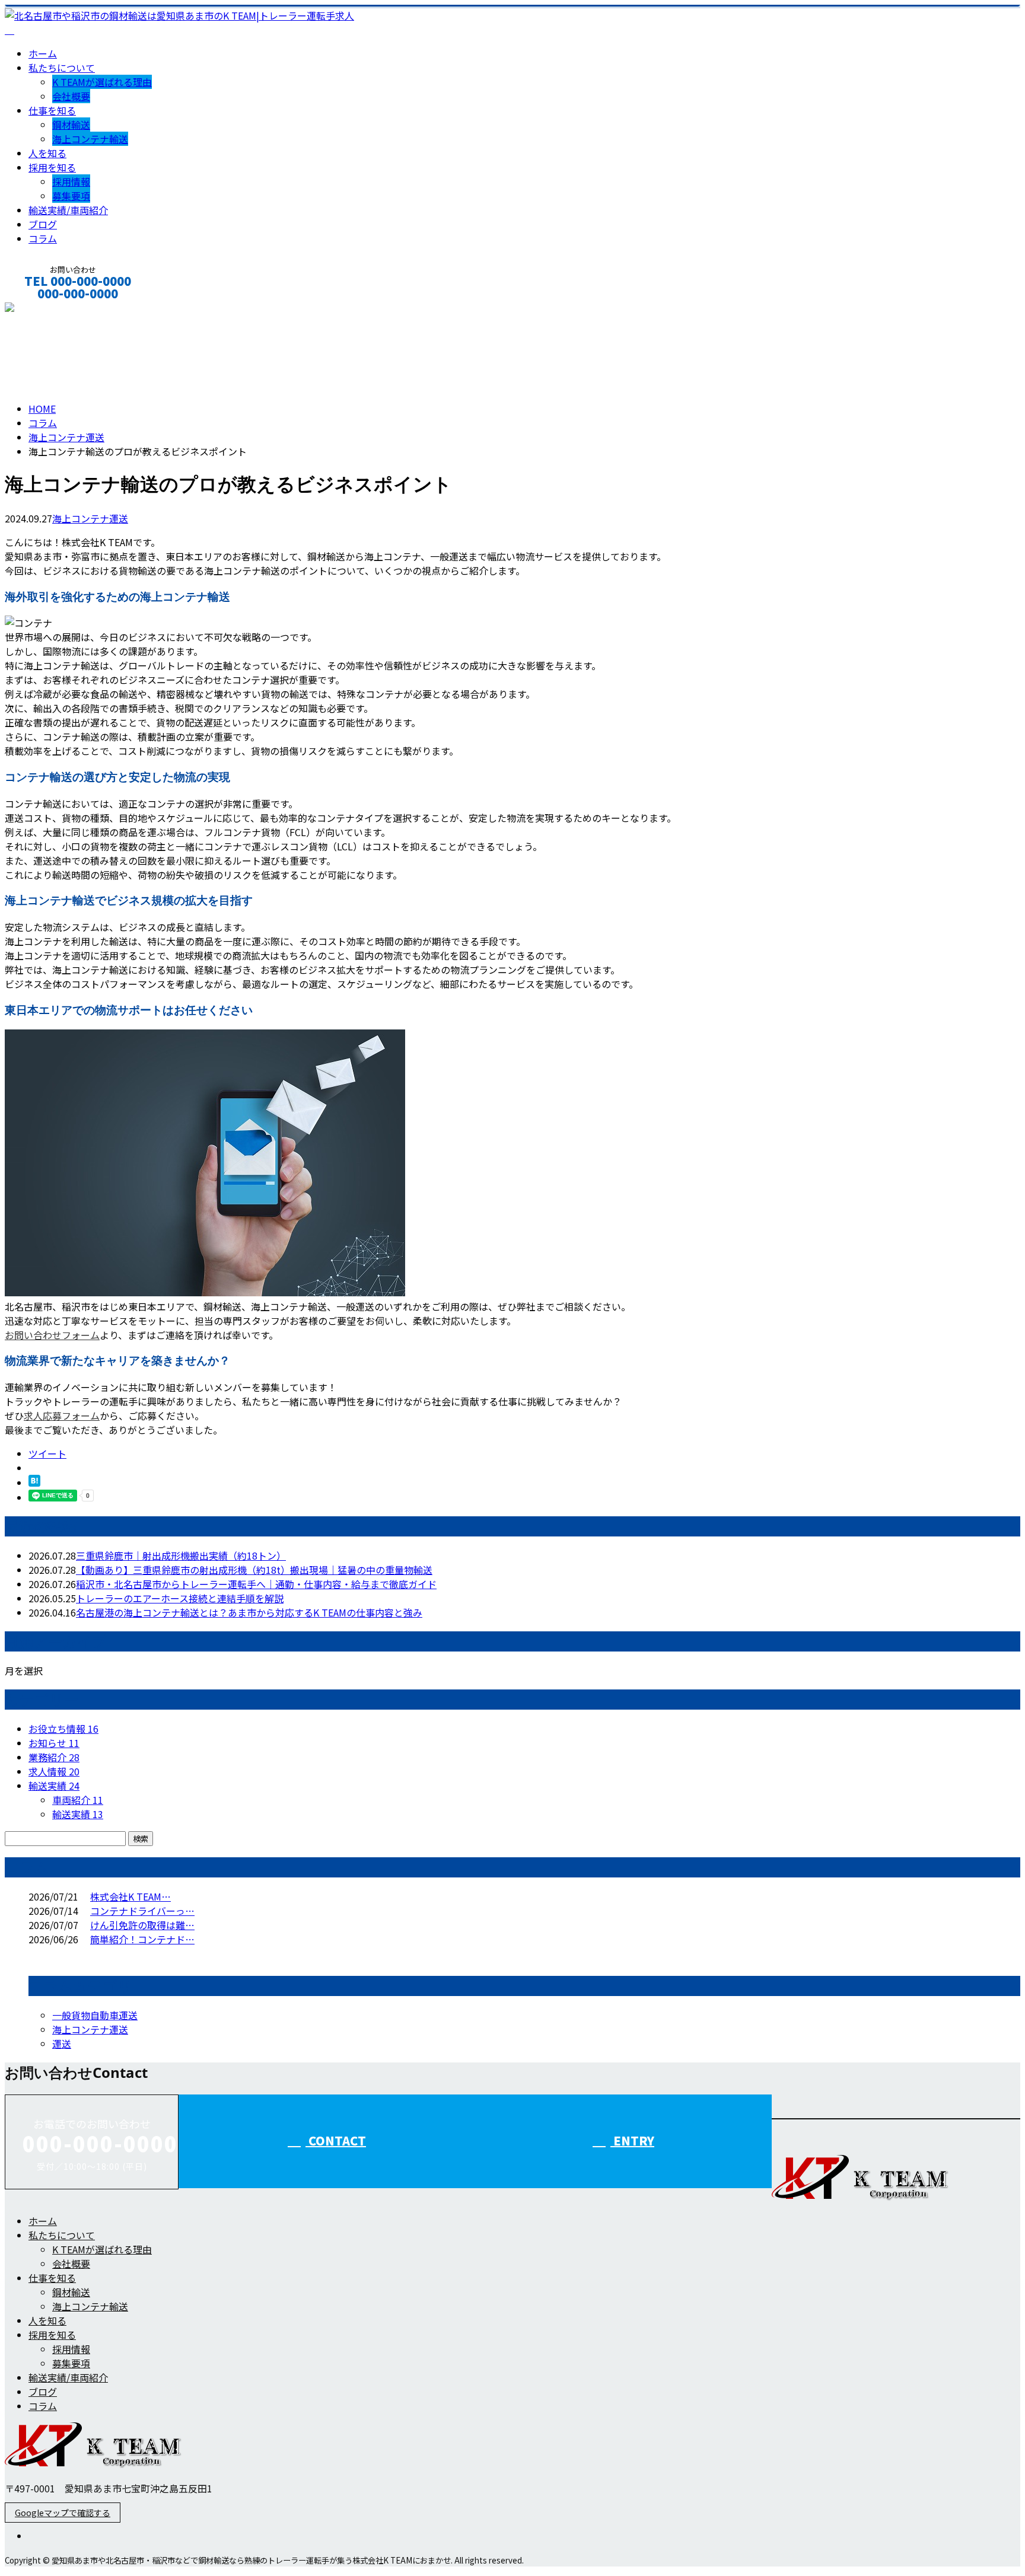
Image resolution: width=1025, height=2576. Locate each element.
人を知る (47, 153)
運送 (62, 2043)
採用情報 (71, 181)
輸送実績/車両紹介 (68, 210)
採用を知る (52, 167)
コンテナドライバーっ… (142, 1911)
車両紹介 (78, 1800)
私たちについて (62, 68)
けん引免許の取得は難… (142, 1925)
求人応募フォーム (62, 1415)
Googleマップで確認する (63, 2513)
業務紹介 (54, 1757)
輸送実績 (54, 1786)
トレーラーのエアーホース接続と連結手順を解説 (180, 1598)
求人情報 (54, 1771)
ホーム (43, 53)
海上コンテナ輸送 (90, 139)
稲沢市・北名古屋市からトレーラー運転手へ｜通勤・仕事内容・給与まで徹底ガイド (256, 1584)
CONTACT (46, 309)
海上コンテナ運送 (66, 437)
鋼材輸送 (71, 125)
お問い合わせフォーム (52, 1335)
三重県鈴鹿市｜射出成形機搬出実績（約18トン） (181, 1555)
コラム (43, 238)
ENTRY (632, 2140)
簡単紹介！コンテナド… (142, 1939)
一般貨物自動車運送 (95, 2015)
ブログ (43, 224)
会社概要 (71, 96)
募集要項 (71, 196)
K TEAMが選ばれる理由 (102, 82)
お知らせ (54, 1743)
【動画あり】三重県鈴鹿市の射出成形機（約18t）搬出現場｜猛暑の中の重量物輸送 (254, 1570)
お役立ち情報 (63, 1729)
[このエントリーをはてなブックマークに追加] (34, 1483)
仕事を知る (52, 110)
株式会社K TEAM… (130, 1896)
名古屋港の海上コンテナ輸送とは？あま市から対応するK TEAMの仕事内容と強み (249, 1612)
